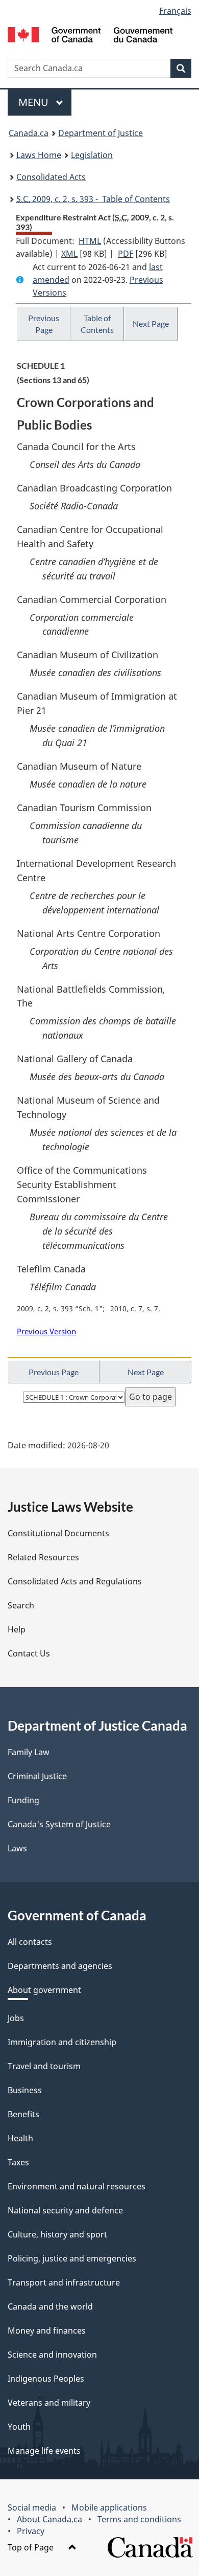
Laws (17, 1848)
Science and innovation (52, 2355)
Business (25, 2090)
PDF (126, 254)
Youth (19, 2427)
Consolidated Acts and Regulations (75, 1581)
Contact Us (29, 1653)
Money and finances (47, 2331)
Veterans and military (49, 2403)
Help (17, 1629)
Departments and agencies (60, 1966)
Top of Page (32, 2547)
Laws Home (39, 155)
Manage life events (44, 2451)
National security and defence (65, 2210)
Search (21, 1605)
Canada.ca (29, 133)
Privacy (31, 2531)
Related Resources (43, 1557)
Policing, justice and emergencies (72, 2258)
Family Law (29, 1752)
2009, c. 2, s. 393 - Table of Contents (93, 199)
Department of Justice (101, 133)
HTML (90, 241)
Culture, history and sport (57, 2234)
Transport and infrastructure (64, 2282)
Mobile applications (109, 2507)
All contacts (30, 1942)
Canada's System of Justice (59, 1824)
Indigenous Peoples (46, 2379)
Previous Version (46, 1331)
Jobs (16, 2018)
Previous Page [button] (44, 324)
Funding (23, 1800)
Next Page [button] (151, 323)
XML (69, 254)
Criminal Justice (37, 1776)
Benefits (23, 2114)
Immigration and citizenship (62, 2042)
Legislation (92, 155)
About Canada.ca (49, 2519)
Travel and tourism (44, 2066)
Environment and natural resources (77, 2186)
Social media (32, 2507)
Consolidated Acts (51, 177)
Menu (35, 102)
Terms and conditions (139, 2519)
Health (20, 2138)
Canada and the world (50, 2306)
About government (44, 1990)
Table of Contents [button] (97, 324)
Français (175, 11)
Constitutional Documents (58, 1533)
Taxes (18, 2162)
